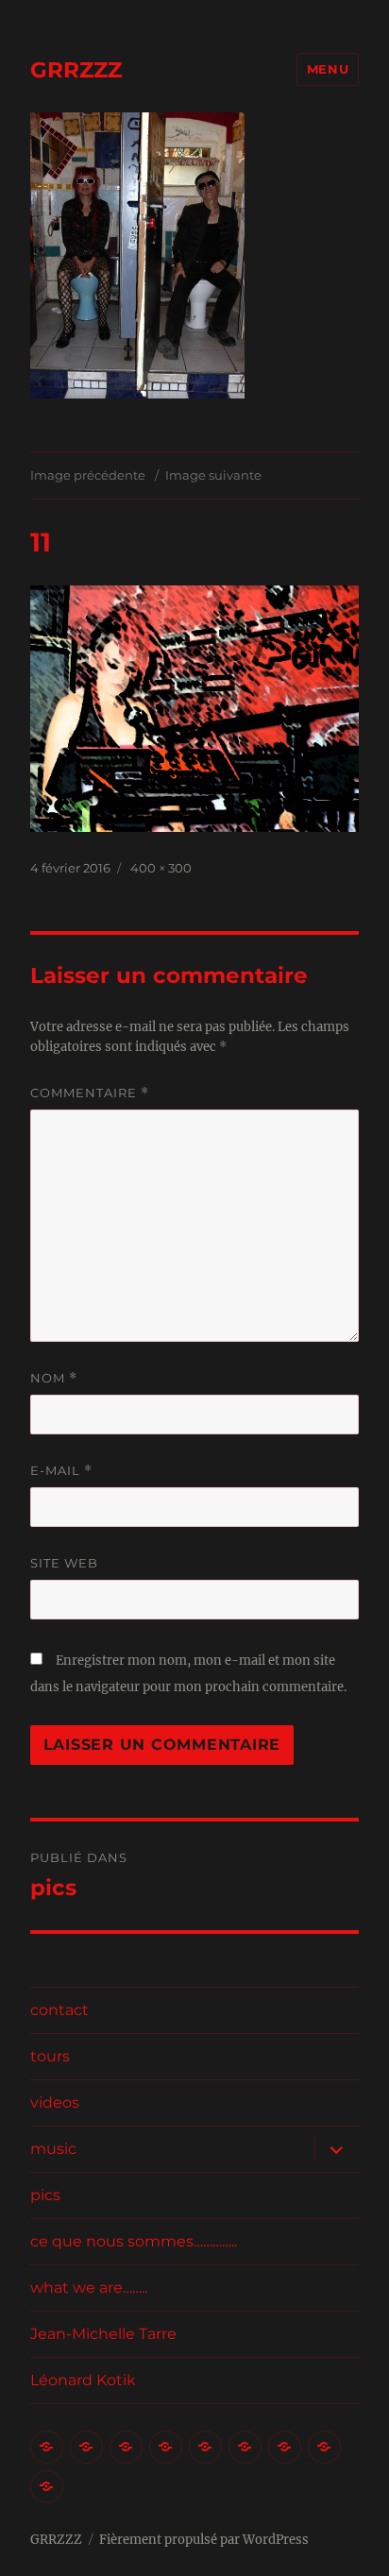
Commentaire (90, 1093)
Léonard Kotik (83, 2380)
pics (45, 2195)
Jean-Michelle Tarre (103, 2334)
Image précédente (88, 475)
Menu (328, 69)
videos (55, 2102)
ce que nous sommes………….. (134, 2241)
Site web (64, 1563)
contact (59, 2010)
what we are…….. (89, 2288)
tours (50, 2056)
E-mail (61, 1471)
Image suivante (213, 475)
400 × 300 (161, 868)
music (53, 2149)
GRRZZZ (76, 70)
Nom (54, 1378)
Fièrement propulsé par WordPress (204, 2540)
